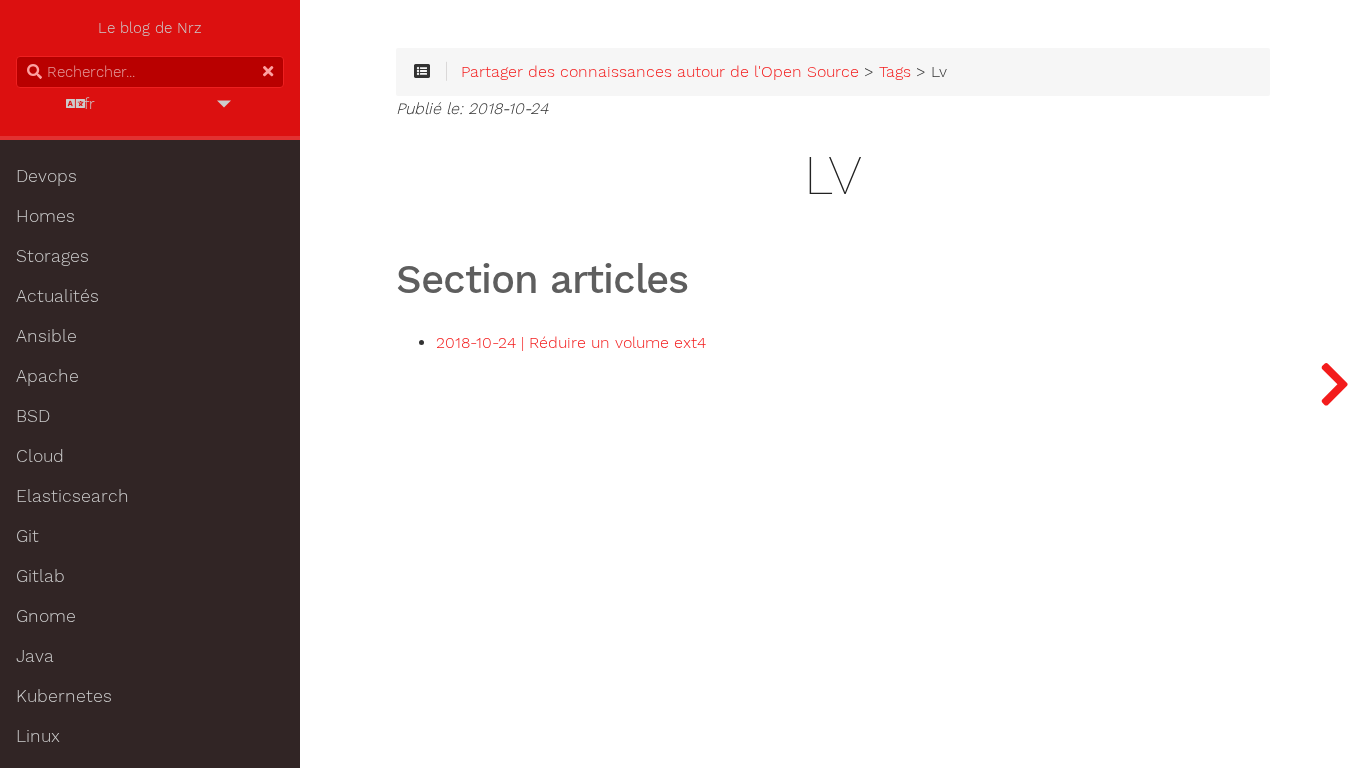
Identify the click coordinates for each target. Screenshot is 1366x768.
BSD (33, 416)
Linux (38, 736)
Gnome (46, 616)
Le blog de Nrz (150, 28)
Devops (46, 176)
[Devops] (1334, 384)
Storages (52, 256)
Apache (47, 376)
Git (27, 536)
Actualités (57, 296)
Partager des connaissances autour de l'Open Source (660, 72)
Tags (895, 72)
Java (35, 656)
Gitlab (40, 576)
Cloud (40, 456)
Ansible (46, 336)
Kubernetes (64, 696)
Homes (45, 216)
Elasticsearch (72, 496)
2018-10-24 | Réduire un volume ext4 (571, 343)
